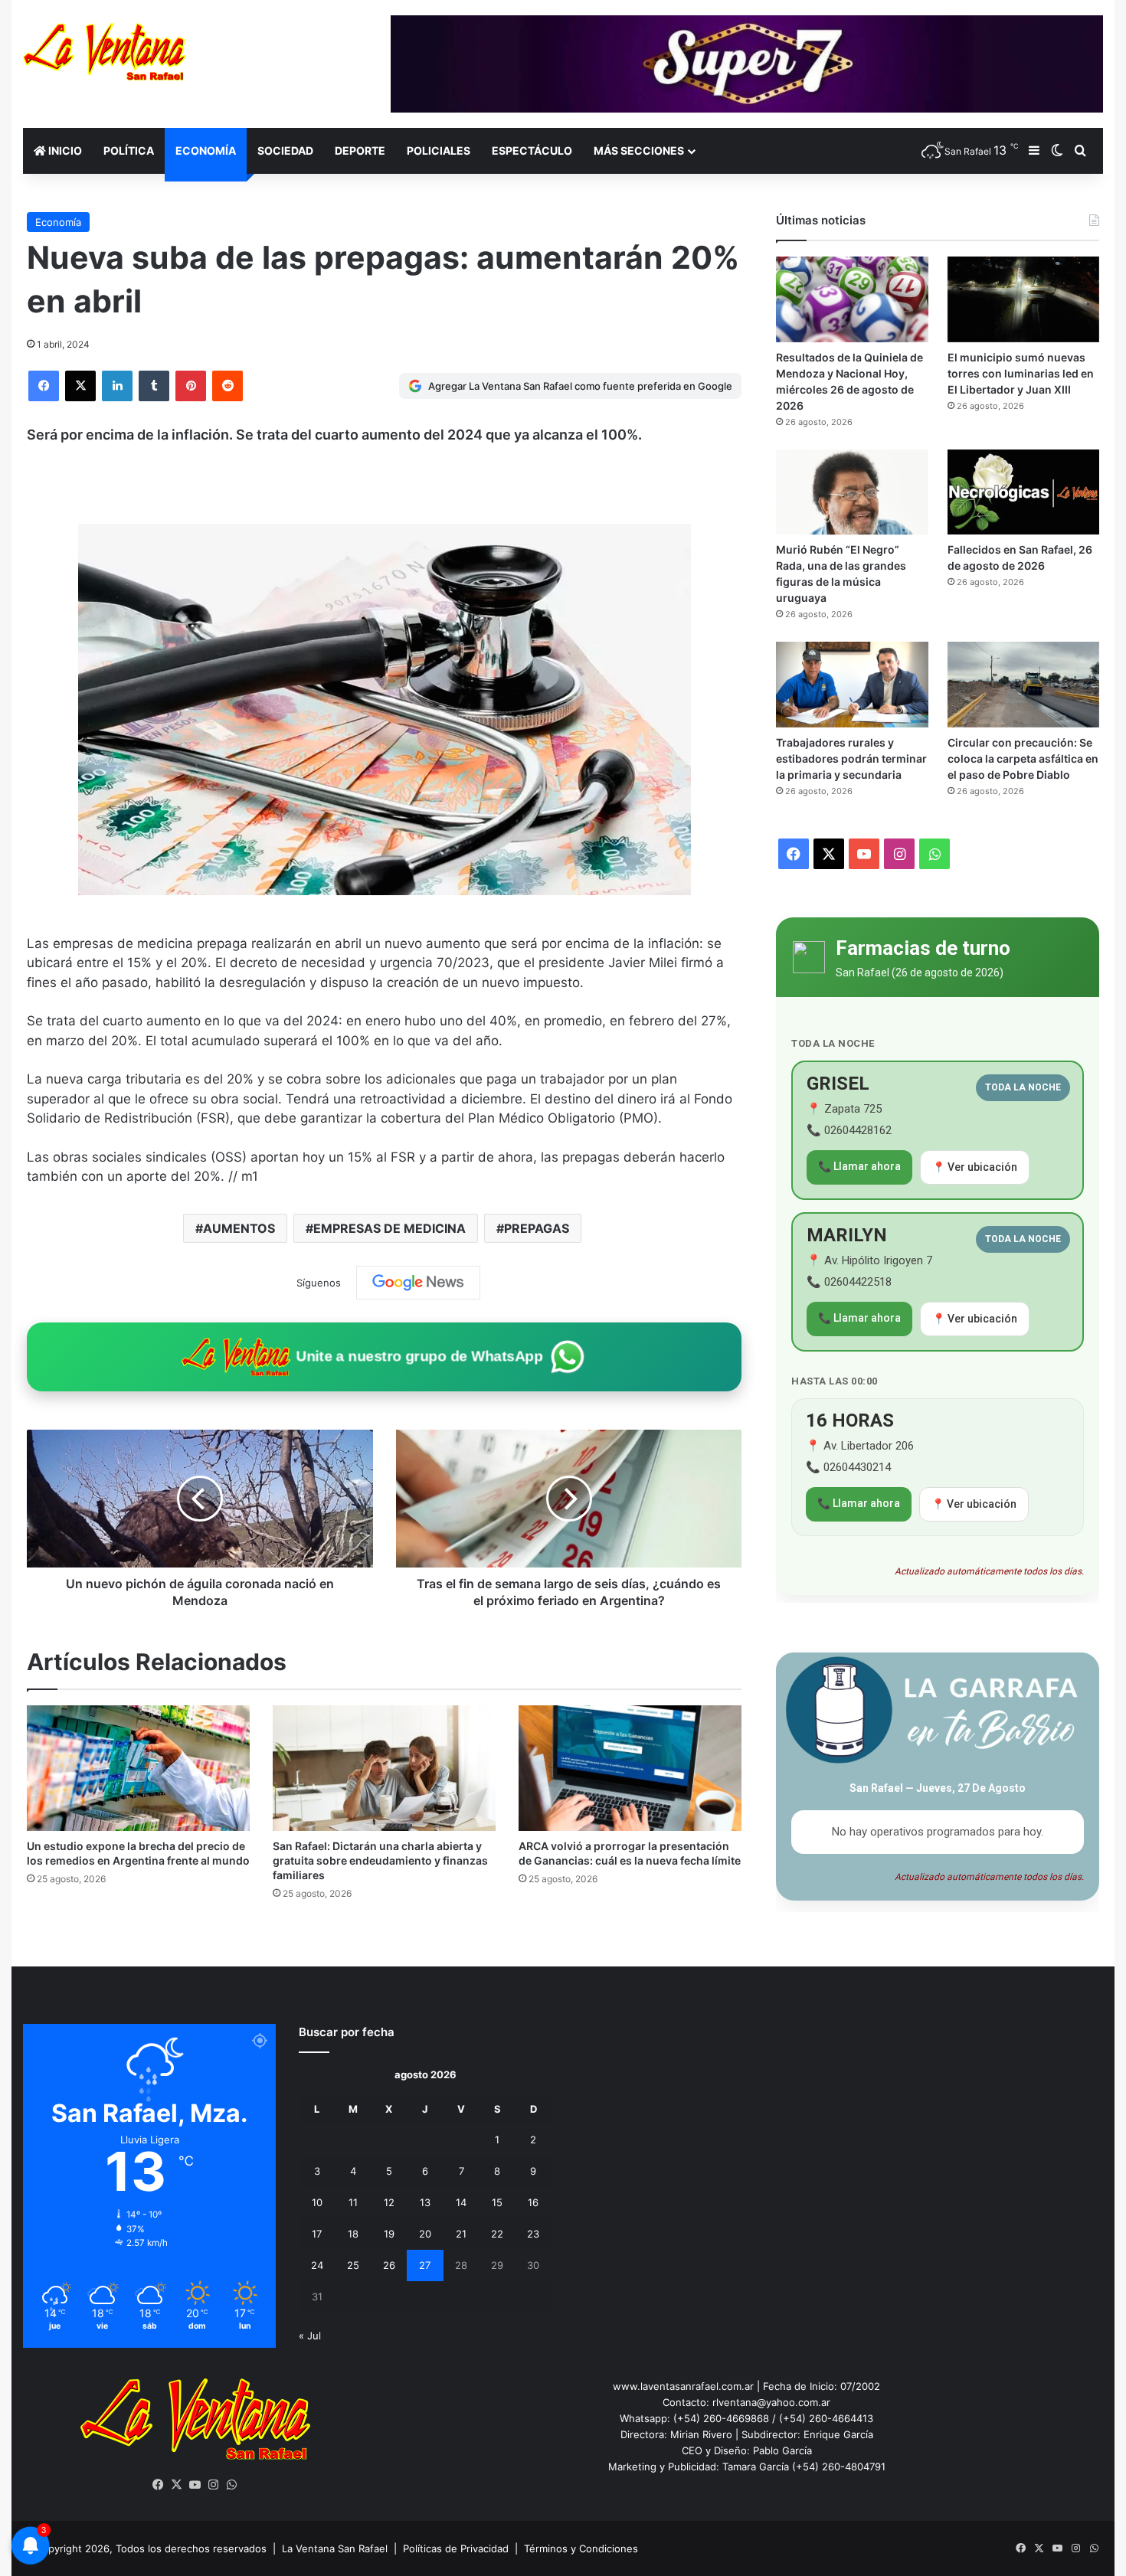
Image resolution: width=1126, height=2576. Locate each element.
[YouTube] (195, 2485)
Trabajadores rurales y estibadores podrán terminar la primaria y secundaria (851, 758)
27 (425, 2265)
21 (461, 2234)
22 (497, 2234)
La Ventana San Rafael (335, 2548)
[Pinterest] (191, 386)
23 (533, 2234)
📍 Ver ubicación (975, 1167)
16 (533, 2202)
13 (425, 2202)
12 (389, 2202)
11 (353, 2202)
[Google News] (418, 1283)
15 (497, 2202)
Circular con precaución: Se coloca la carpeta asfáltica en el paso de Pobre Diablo (1023, 758)
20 (425, 2234)
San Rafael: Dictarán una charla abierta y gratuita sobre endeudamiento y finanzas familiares (380, 1860)
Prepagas (537, 1228)
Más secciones (639, 150)
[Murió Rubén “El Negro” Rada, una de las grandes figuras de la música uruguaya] (852, 492)
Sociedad (285, 150)
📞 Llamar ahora (859, 1166)
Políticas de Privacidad (456, 2548)
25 (353, 2265)
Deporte (360, 150)
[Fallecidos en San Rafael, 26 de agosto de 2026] (1023, 492)
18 (353, 2234)
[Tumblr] (154, 386)
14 (461, 2202)
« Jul (310, 2336)
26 (389, 2265)
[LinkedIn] (117, 386)
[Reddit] (227, 386)
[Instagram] (214, 2485)
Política (129, 150)
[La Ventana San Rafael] (105, 52)
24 (317, 2265)
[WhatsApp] (232, 2485)
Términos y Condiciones (581, 2548)
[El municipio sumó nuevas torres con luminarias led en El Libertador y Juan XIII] (1023, 299)
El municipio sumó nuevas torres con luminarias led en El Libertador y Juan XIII (1021, 373)
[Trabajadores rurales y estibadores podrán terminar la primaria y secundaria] (852, 684)
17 (317, 2234)
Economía (206, 150)
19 (389, 2234)
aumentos (239, 1228)
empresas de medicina (390, 1228)
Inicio (64, 150)
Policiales (439, 150)
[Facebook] (44, 386)
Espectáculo (532, 150)
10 (317, 2202)
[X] (80, 386)
